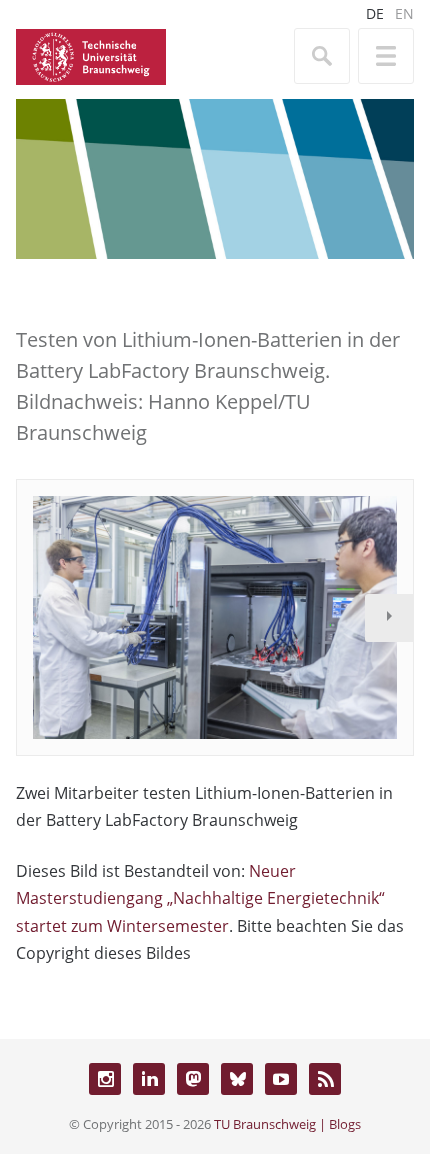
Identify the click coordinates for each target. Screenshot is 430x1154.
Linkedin (149, 1079)
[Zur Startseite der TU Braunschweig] (91, 55)
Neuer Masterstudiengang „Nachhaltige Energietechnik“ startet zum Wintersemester (200, 898)
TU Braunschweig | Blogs (287, 1124)
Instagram (105, 1079)
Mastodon (193, 1079)
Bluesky (237, 1079)
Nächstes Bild (389, 618)
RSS (325, 1079)
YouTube (281, 1079)
